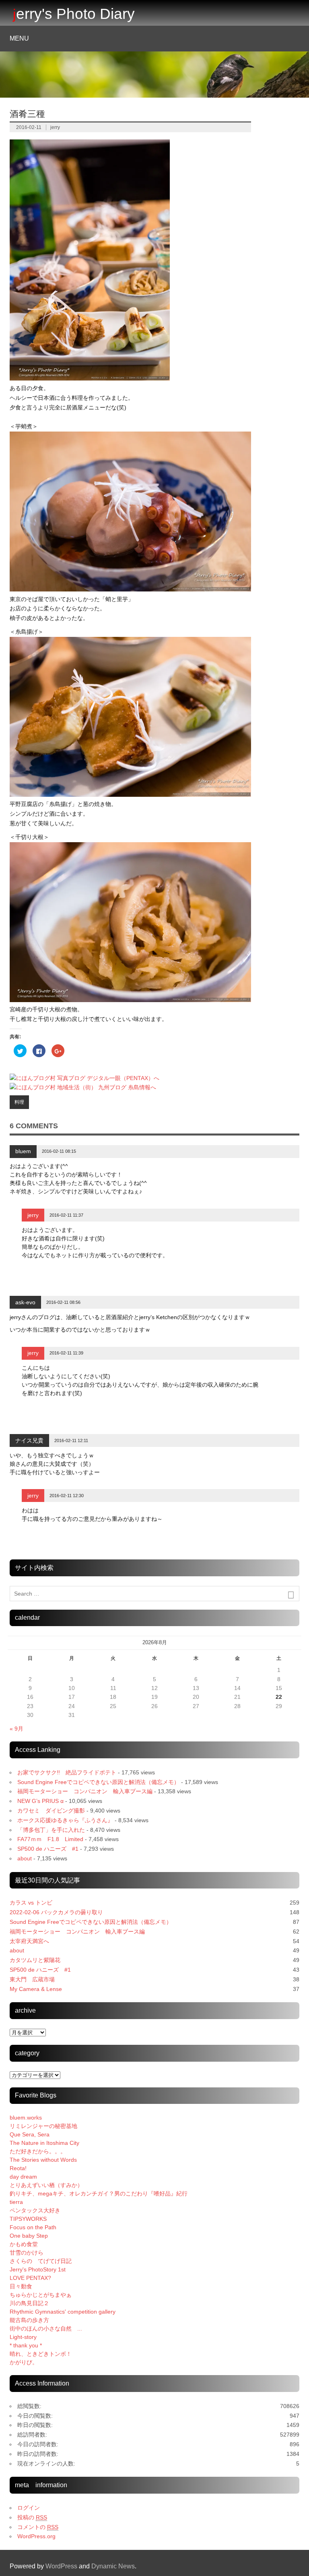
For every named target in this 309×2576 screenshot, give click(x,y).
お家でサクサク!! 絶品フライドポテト (67, 1772)
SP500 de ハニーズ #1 (48, 1849)
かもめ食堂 (24, 2244)
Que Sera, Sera (30, 2134)
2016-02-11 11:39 (66, 1353)
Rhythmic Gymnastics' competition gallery (63, 2312)
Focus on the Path (33, 2227)
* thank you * (31, 2345)
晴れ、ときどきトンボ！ (41, 2354)
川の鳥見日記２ (29, 2303)
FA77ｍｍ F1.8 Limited (50, 1839)
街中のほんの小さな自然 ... (46, 2328)
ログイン (29, 2508)
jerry (55, 127)
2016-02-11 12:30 (67, 1496)
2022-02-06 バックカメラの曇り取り (56, 1912)
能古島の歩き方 (29, 2320)
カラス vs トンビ (31, 1903)
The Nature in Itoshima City (44, 2143)
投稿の (32, 2517)
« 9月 (16, 1729)
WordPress (61, 2566)
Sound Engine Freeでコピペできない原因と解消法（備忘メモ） (98, 1782)
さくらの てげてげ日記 (41, 2261)
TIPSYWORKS (28, 2219)
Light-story (23, 2337)
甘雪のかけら (27, 2253)
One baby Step (29, 2236)
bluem (23, 1151)
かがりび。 (24, 2362)
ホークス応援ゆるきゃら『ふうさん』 (65, 1820)
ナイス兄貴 (29, 1440)
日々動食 (21, 2286)
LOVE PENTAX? (30, 2278)
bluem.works (26, 2118)
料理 (19, 1102)
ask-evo (25, 1302)
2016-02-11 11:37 (66, 1215)
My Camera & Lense (36, 1989)
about (25, 1858)
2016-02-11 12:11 (71, 1440)
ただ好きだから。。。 (38, 2151)
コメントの (38, 2527)
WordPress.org (36, 2536)
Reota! (18, 2168)
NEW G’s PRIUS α (40, 1801)
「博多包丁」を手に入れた (51, 1830)
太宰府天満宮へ (29, 1941)
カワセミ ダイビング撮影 (51, 1811)
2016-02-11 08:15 (59, 1151)
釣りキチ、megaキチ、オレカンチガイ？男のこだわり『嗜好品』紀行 (99, 2193)
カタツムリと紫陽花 (35, 1960)
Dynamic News (113, 2566)
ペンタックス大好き (35, 2210)
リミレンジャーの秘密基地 (43, 2126)
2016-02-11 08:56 (63, 1302)
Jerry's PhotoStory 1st (38, 2269)
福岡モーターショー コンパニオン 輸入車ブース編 (85, 1791)
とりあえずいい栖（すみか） (46, 2185)
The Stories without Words (43, 2160)
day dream (23, 2177)
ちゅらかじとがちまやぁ (41, 2295)
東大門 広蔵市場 (32, 1979)
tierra (16, 2202)
